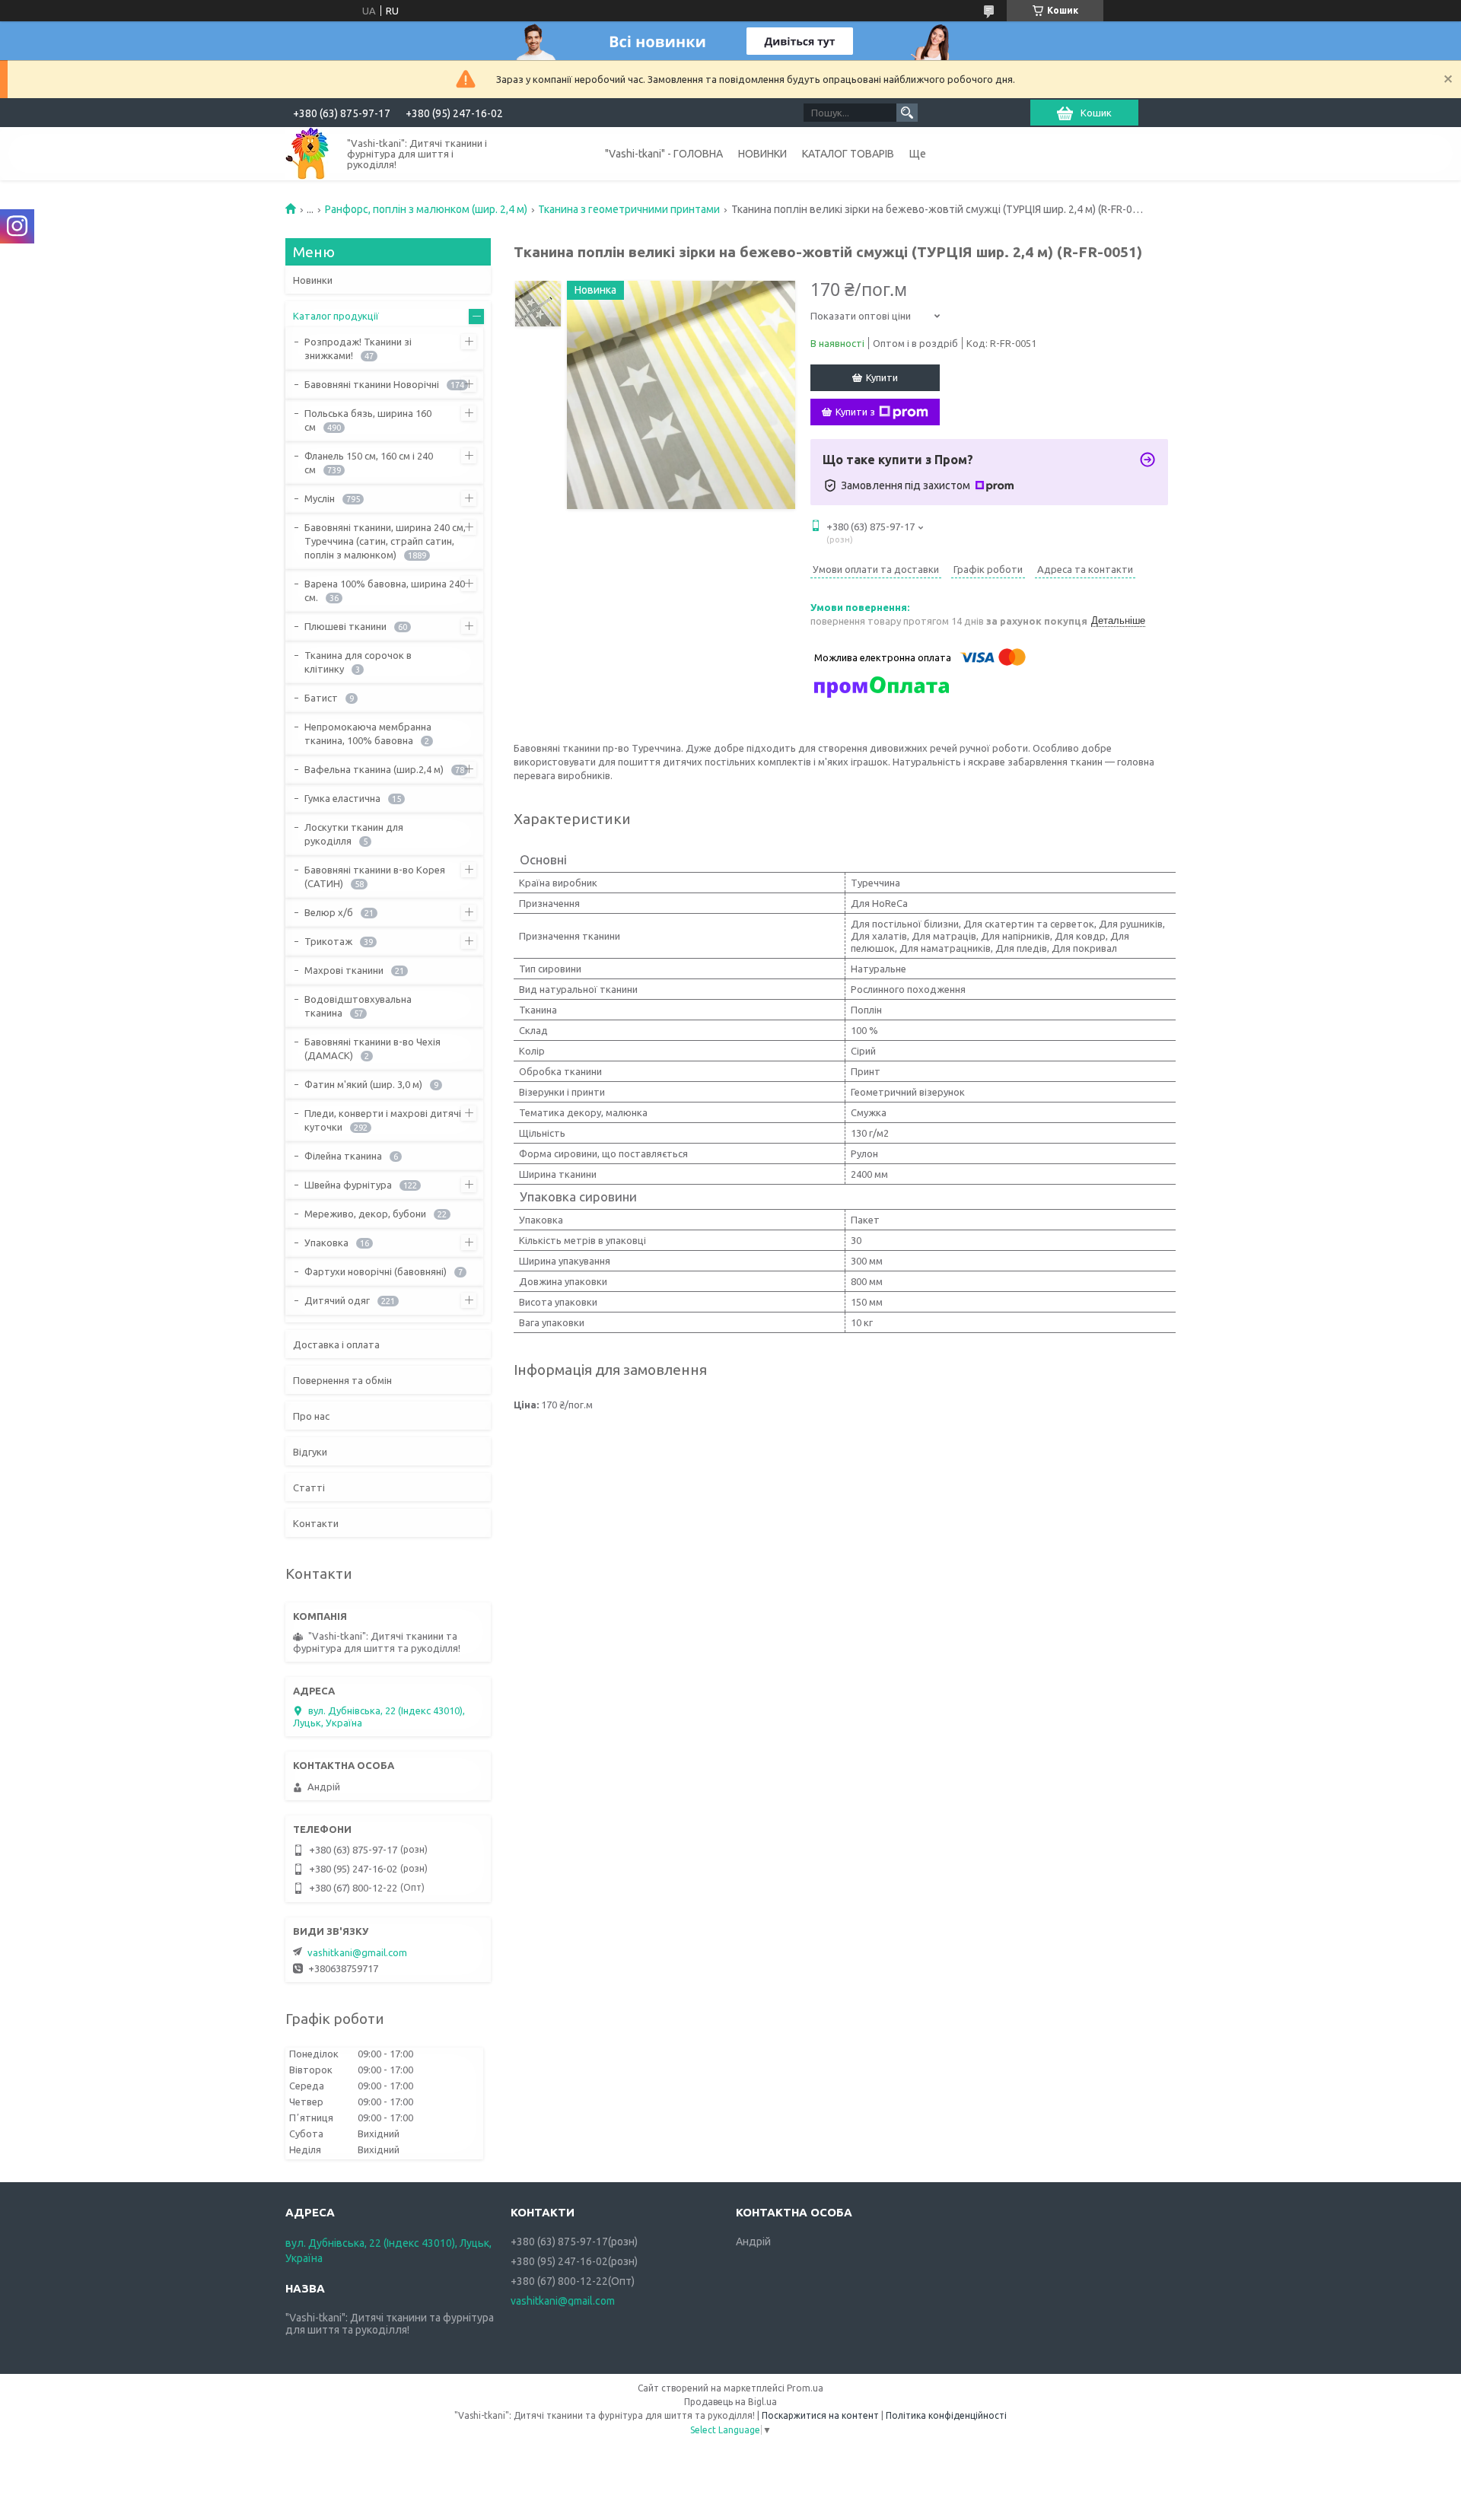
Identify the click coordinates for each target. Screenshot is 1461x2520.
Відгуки (310, 1452)
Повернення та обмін (342, 1380)
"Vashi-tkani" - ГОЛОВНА (664, 154)
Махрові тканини (344, 970)
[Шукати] (907, 113)
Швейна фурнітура (348, 1185)
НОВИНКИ (762, 154)
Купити (882, 377)
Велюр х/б (329, 912)
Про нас (311, 1416)
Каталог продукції (336, 316)
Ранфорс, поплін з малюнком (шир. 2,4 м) (426, 209)
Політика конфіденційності (946, 2415)
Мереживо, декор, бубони (365, 1214)
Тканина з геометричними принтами (629, 209)
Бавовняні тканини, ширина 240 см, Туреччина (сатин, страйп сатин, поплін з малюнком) (385, 541)
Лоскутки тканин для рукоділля (354, 834)
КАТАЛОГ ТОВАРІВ (848, 154)
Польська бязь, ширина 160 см (368, 420)
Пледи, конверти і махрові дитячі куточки (383, 1120)
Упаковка (326, 1242)
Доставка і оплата (336, 1344)
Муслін (320, 498)
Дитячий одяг (337, 1300)
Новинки (313, 280)
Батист (321, 698)
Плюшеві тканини (345, 626)
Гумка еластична (342, 798)
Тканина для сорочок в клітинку (358, 662)
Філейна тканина (343, 1156)
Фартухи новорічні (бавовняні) (376, 1271)
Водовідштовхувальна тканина (358, 1006)
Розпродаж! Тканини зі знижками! (358, 348)
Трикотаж (328, 941)
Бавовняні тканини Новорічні (372, 384)
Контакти (316, 1523)
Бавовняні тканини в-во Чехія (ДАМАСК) (372, 1048)
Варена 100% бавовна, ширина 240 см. (385, 590)
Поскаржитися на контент (820, 2415)
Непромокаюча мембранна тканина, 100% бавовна (368, 733)
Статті (309, 1487)
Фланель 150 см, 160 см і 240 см (369, 463)
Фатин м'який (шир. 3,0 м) (363, 1084)
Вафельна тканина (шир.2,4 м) (374, 769)
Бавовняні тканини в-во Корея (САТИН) (375, 877)
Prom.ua (805, 2388)
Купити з (855, 412)
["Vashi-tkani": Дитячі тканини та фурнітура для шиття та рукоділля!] (307, 153)
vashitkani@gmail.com (357, 1952)
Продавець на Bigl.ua (730, 2402)
